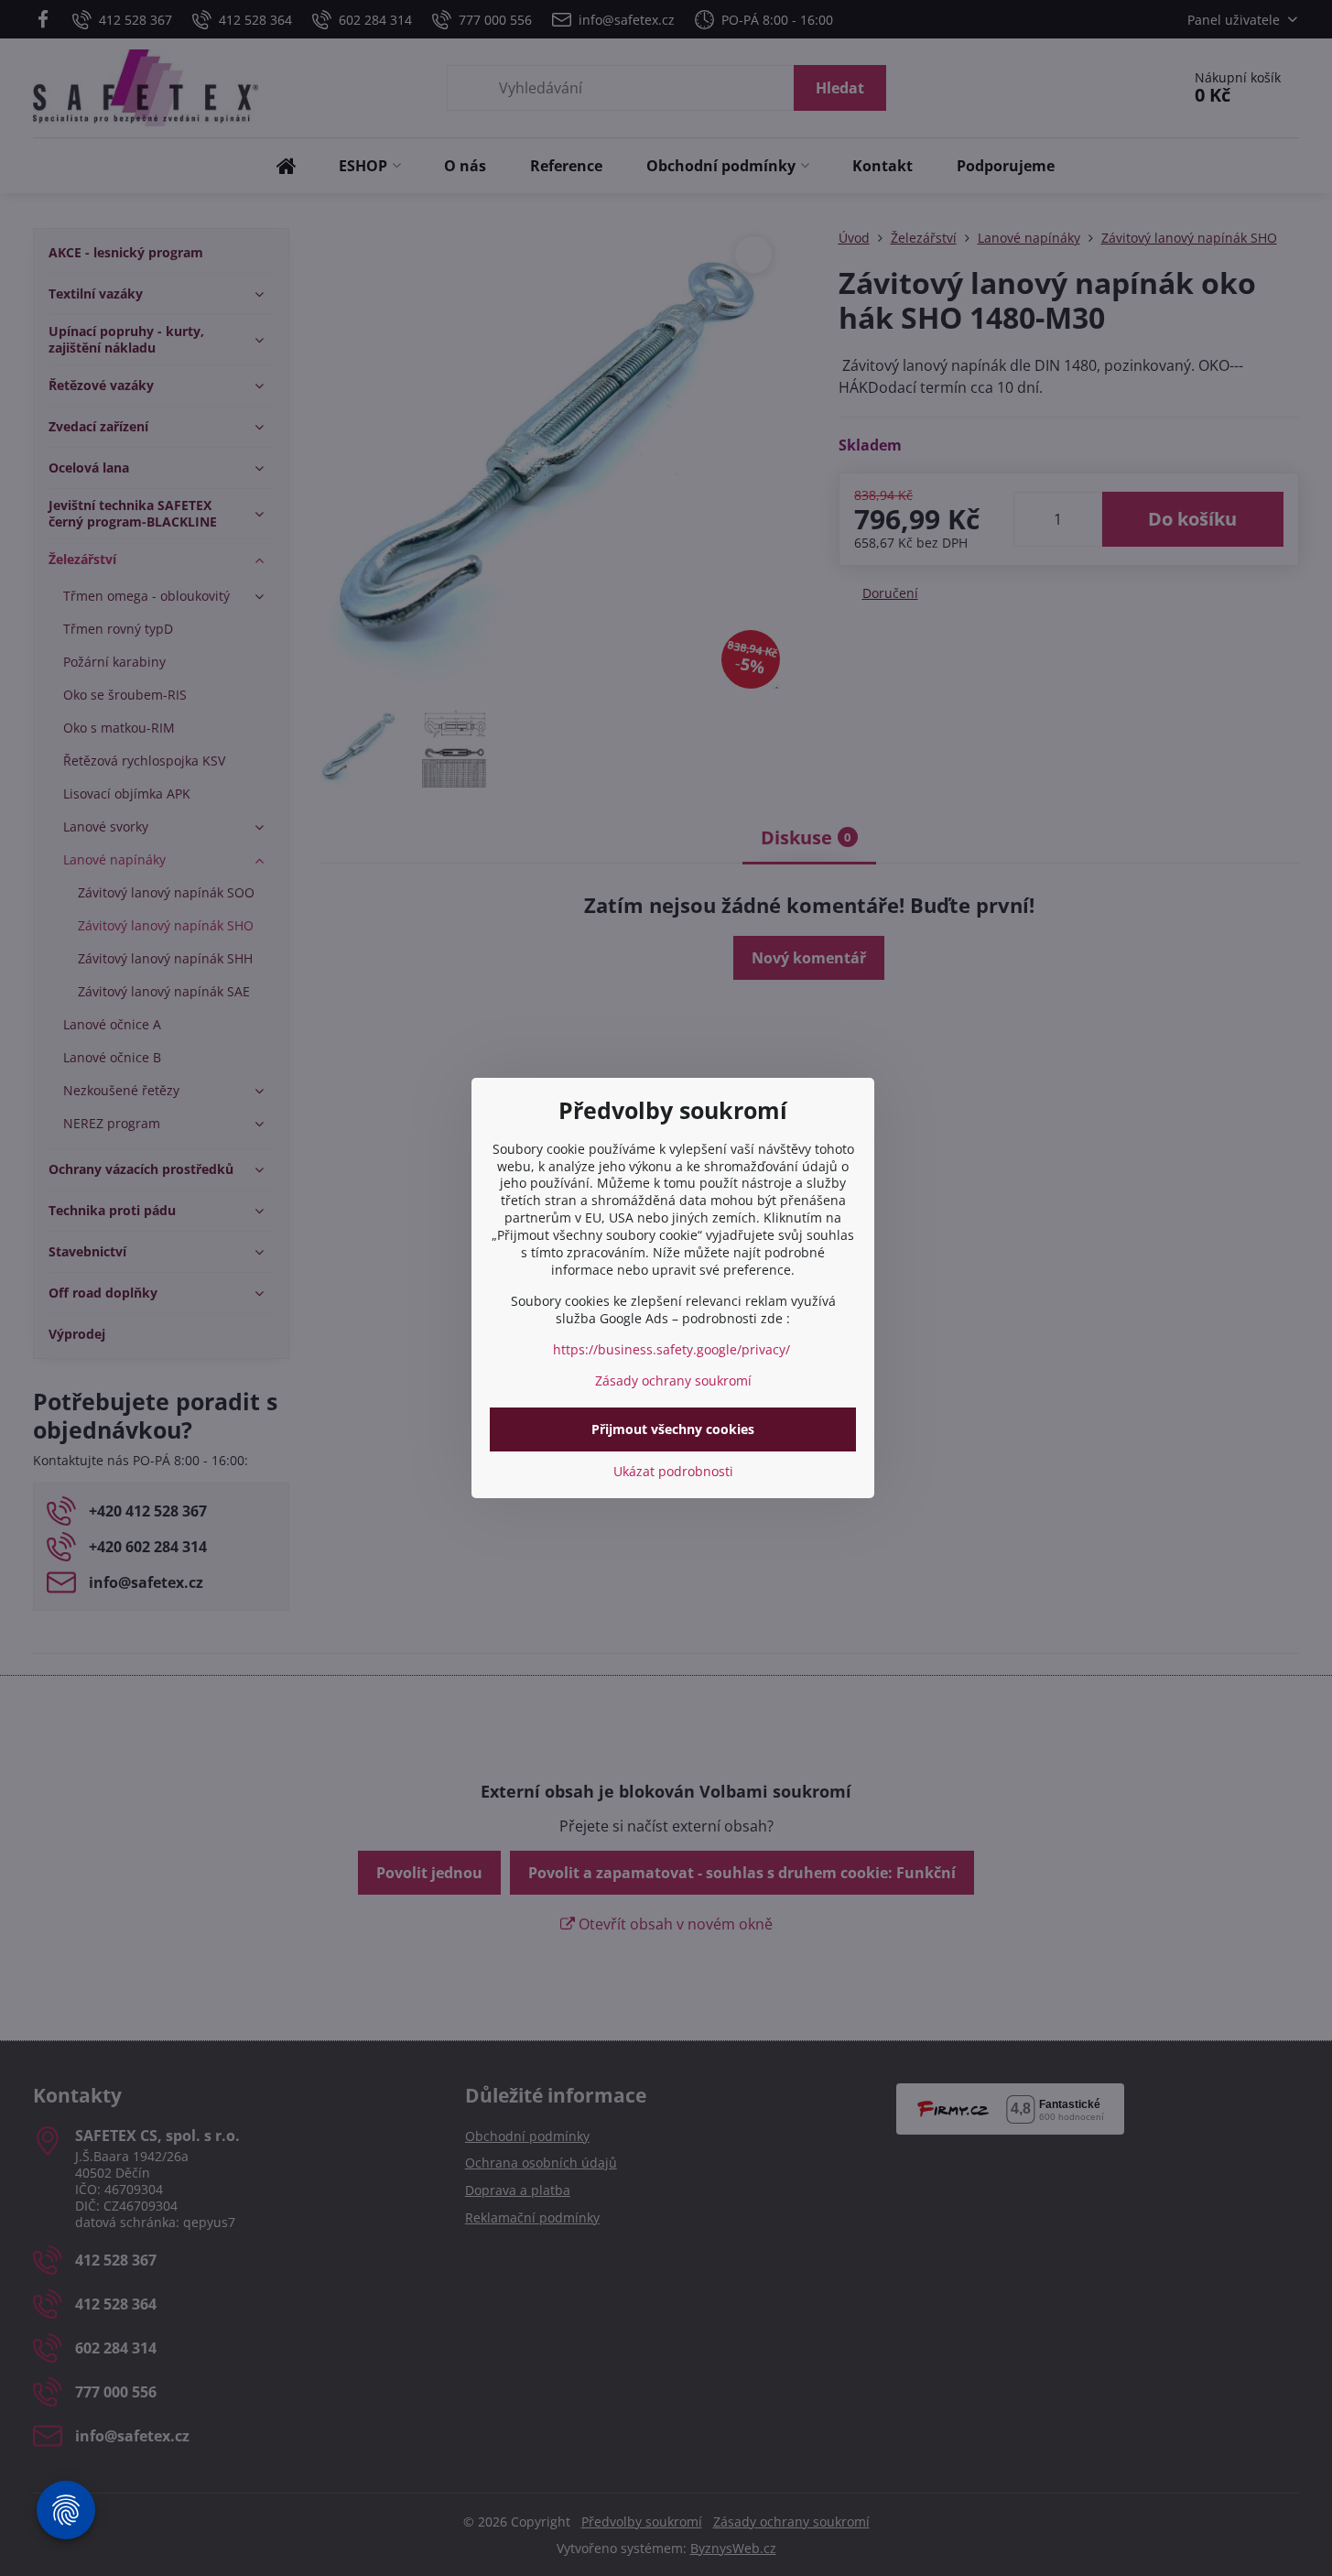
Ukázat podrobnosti (673, 1471)
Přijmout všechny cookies (673, 1429)
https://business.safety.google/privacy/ (671, 1349)
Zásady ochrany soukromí (673, 1380)
